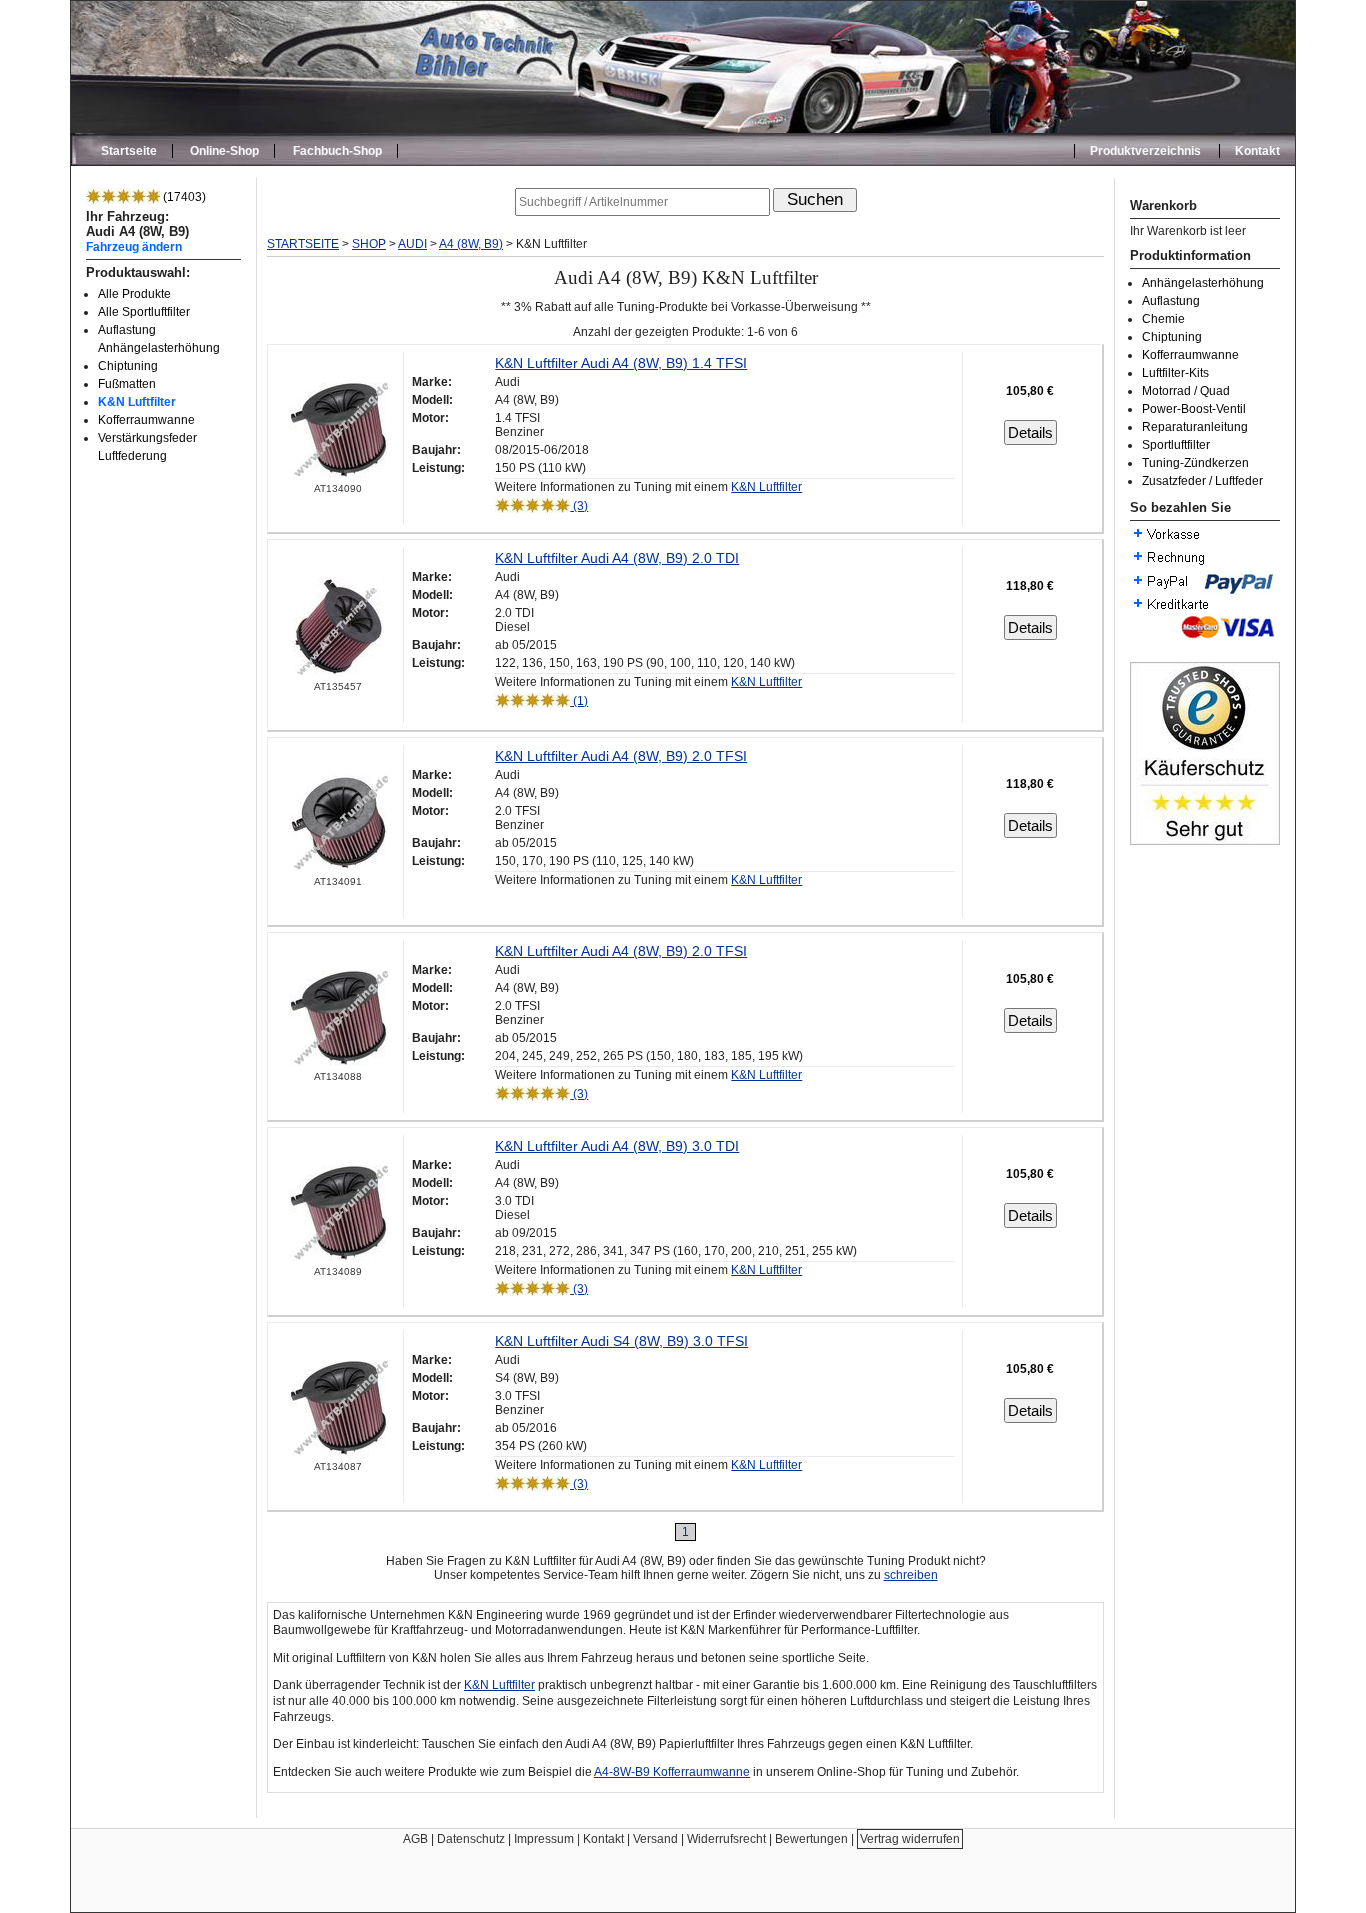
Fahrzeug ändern (134, 246)
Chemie (1163, 319)
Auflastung (1171, 301)
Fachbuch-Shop (337, 151)
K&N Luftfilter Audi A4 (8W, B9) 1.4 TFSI (621, 363)
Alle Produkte (134, 294)
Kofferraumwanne (146, 420)
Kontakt (1257, 151)
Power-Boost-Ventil (1194, 409)
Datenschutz (471, 1839)
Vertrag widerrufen (910, 1839)
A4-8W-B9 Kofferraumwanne (672, 1772)
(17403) (183, 197)
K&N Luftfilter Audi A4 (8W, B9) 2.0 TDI (617, 558)
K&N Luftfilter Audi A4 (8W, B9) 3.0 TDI (617, 1146)
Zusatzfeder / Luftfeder (1202, 481)
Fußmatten (127, 384)
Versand (655, 1839)
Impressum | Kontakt (569, 1839)
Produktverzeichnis (1145, 151)
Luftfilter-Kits (1175, 373)
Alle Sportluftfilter (144, 312)
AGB (415, 1839)
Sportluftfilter (1176, 445)
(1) (579, 701)
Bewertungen (811, 1839)
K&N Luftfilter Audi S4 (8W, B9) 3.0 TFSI (621, 1341)
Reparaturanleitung (1195, 427)
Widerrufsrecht (726, 1839)
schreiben (911, 1575)
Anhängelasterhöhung (1203, 283)
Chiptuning (128, 366)
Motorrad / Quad (1186, 391)
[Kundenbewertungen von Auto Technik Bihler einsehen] (1205, 841)
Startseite (129, 151)
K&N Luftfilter (137, 402)
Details (1030, 432)
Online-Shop (224, 151)
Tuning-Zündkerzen (1195, 463)
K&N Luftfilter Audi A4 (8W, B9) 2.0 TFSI (621, 756)
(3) (579, 506)
